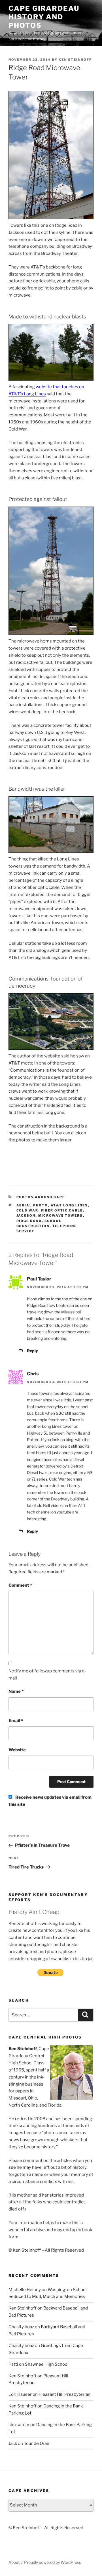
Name (16, 1691)
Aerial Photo (32, 1205)
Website (17, 1750)
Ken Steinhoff (75, 60)
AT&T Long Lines (69, 1205)
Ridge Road (29, 1221)
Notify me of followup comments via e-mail (47, 1675)
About (14, 2562)
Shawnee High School (47, 2364)
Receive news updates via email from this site (50, 1801)
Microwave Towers (61, 1215)
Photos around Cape (41, 1197)
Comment (20, 1585)
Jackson (26, 1215)
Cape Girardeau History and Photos (44, 17)
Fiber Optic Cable (62, 1210)
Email (16, 1721)
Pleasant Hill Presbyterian (64, 2394)
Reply (32, 1351)
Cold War (27, 1210)
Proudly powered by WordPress (53, 2562)
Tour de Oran (37, 2443)
